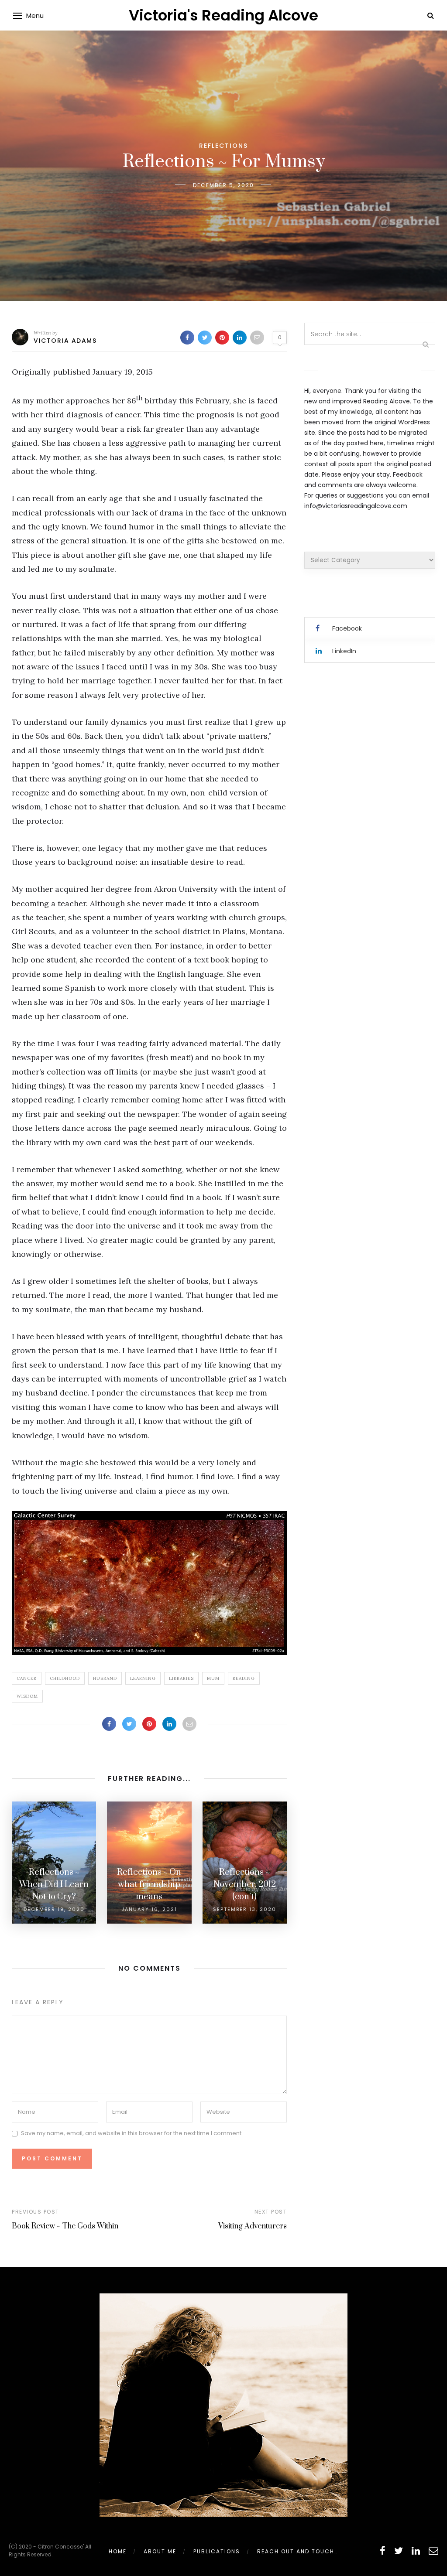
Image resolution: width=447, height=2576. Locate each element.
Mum (213, 1678)
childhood (65, 1678)
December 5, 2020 (223, 185)
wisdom (27, 1696)
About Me (160, 2551)
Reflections (223, 146)
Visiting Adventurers (253, 2226)
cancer (27, 1678)
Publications (217, 2551)
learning (143, 1678)
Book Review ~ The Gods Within (65, 2226)
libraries (181, 1678)
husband (105, 1678)
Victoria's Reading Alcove (223, 15)
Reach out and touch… (297, 2551)
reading (244, 1678)
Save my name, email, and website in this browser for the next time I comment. (132, 2133)
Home (118, 2551)
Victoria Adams (65, 341)
